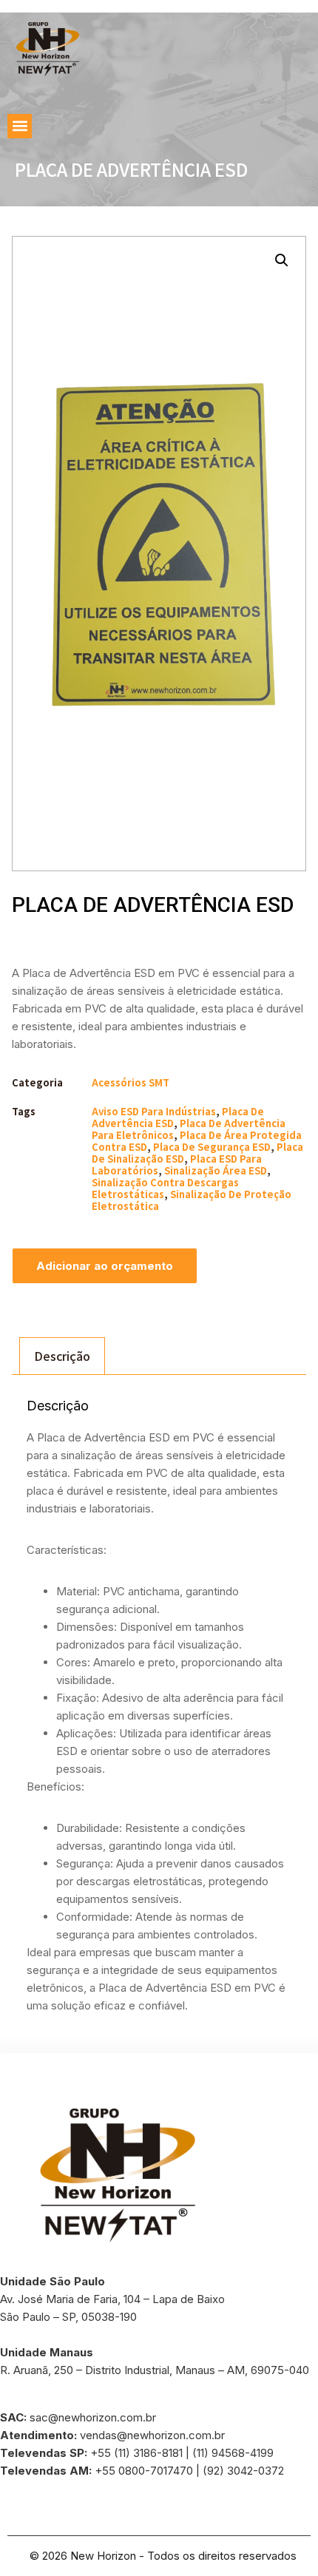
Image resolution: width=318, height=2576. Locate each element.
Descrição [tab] (62, 1356)
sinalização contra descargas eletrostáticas (165, 1188)
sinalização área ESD (216, 1170)
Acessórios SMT (131, 1082)
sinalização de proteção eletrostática (192, 1200)
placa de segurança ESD (212, 1147)
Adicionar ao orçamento (105, 1266)
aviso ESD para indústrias (154, 1111)
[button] (20, 126)
